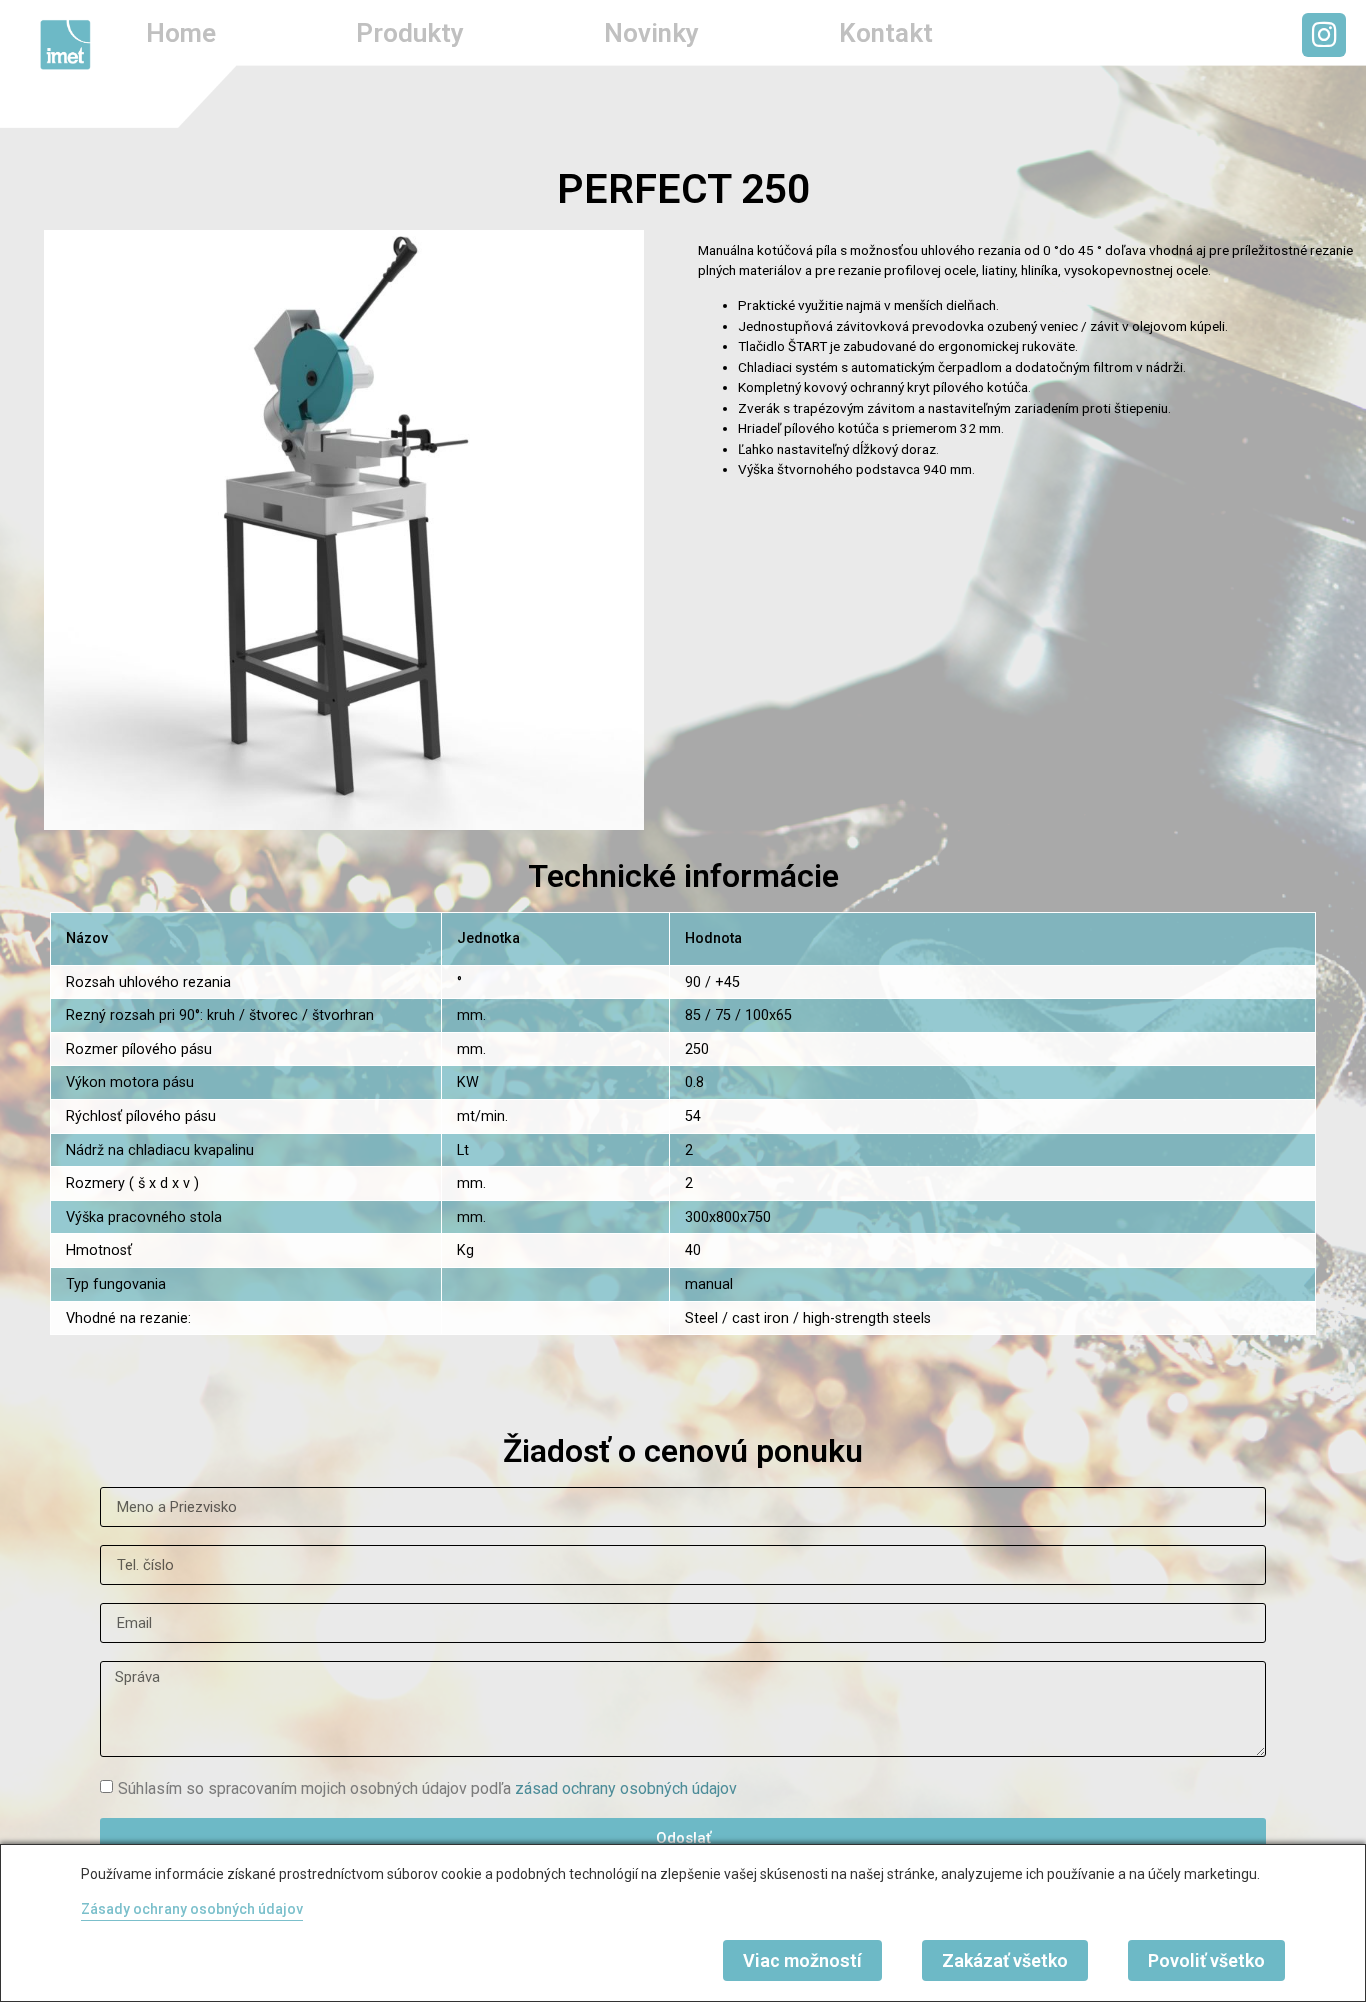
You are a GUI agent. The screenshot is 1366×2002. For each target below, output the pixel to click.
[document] (683, 1001)
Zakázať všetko (1005, 1960)
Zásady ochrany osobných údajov (192, 1909)
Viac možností (802, 1960)
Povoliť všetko (1206, 1960)
